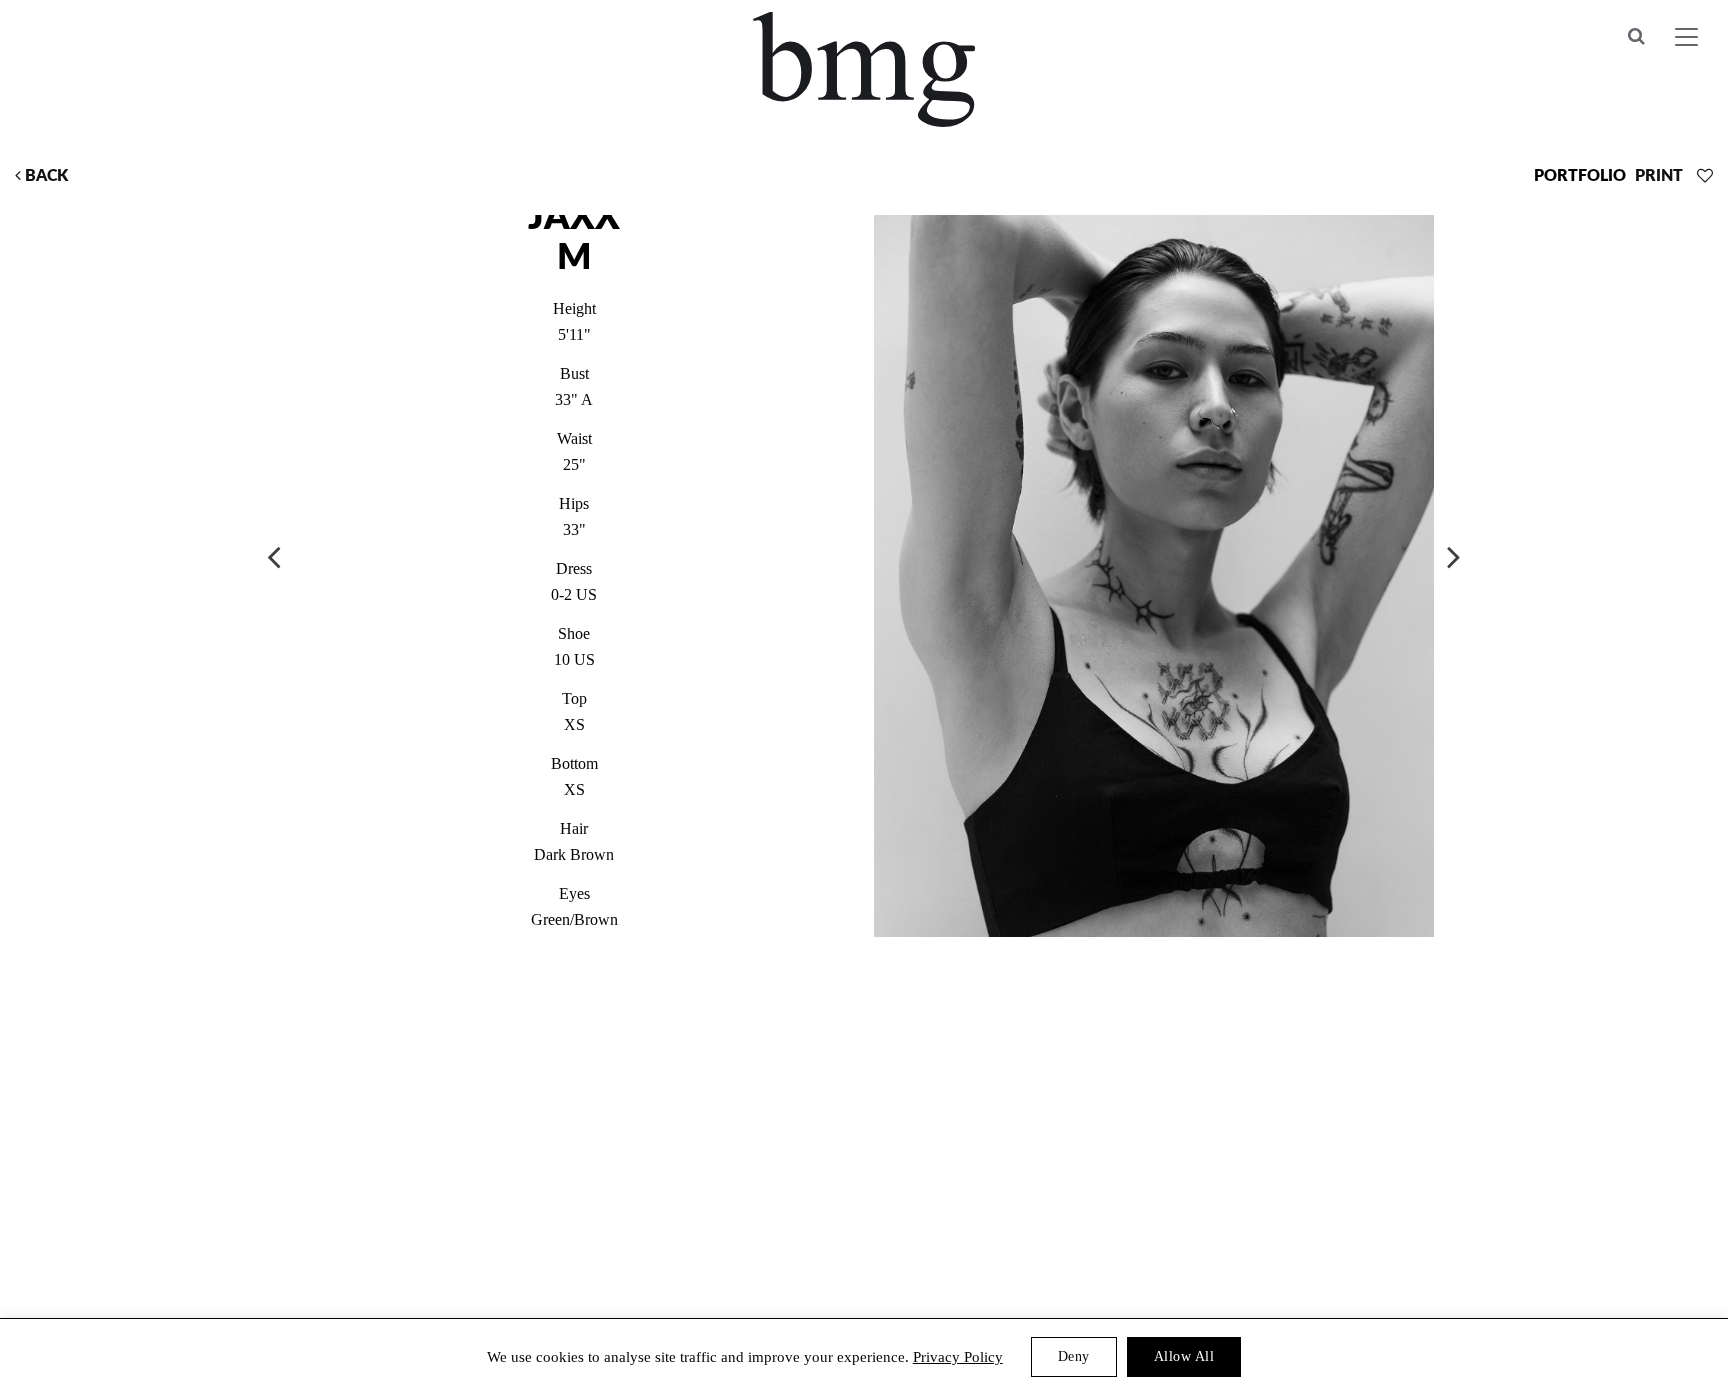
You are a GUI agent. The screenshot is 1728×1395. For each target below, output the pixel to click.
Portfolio (1580, 176)
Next (1454, 556)
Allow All (1184, 1356)
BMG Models (864, 69)
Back (44, 176)
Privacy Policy (958, 1357)
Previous (274, 556)
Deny (1074, 1356)
